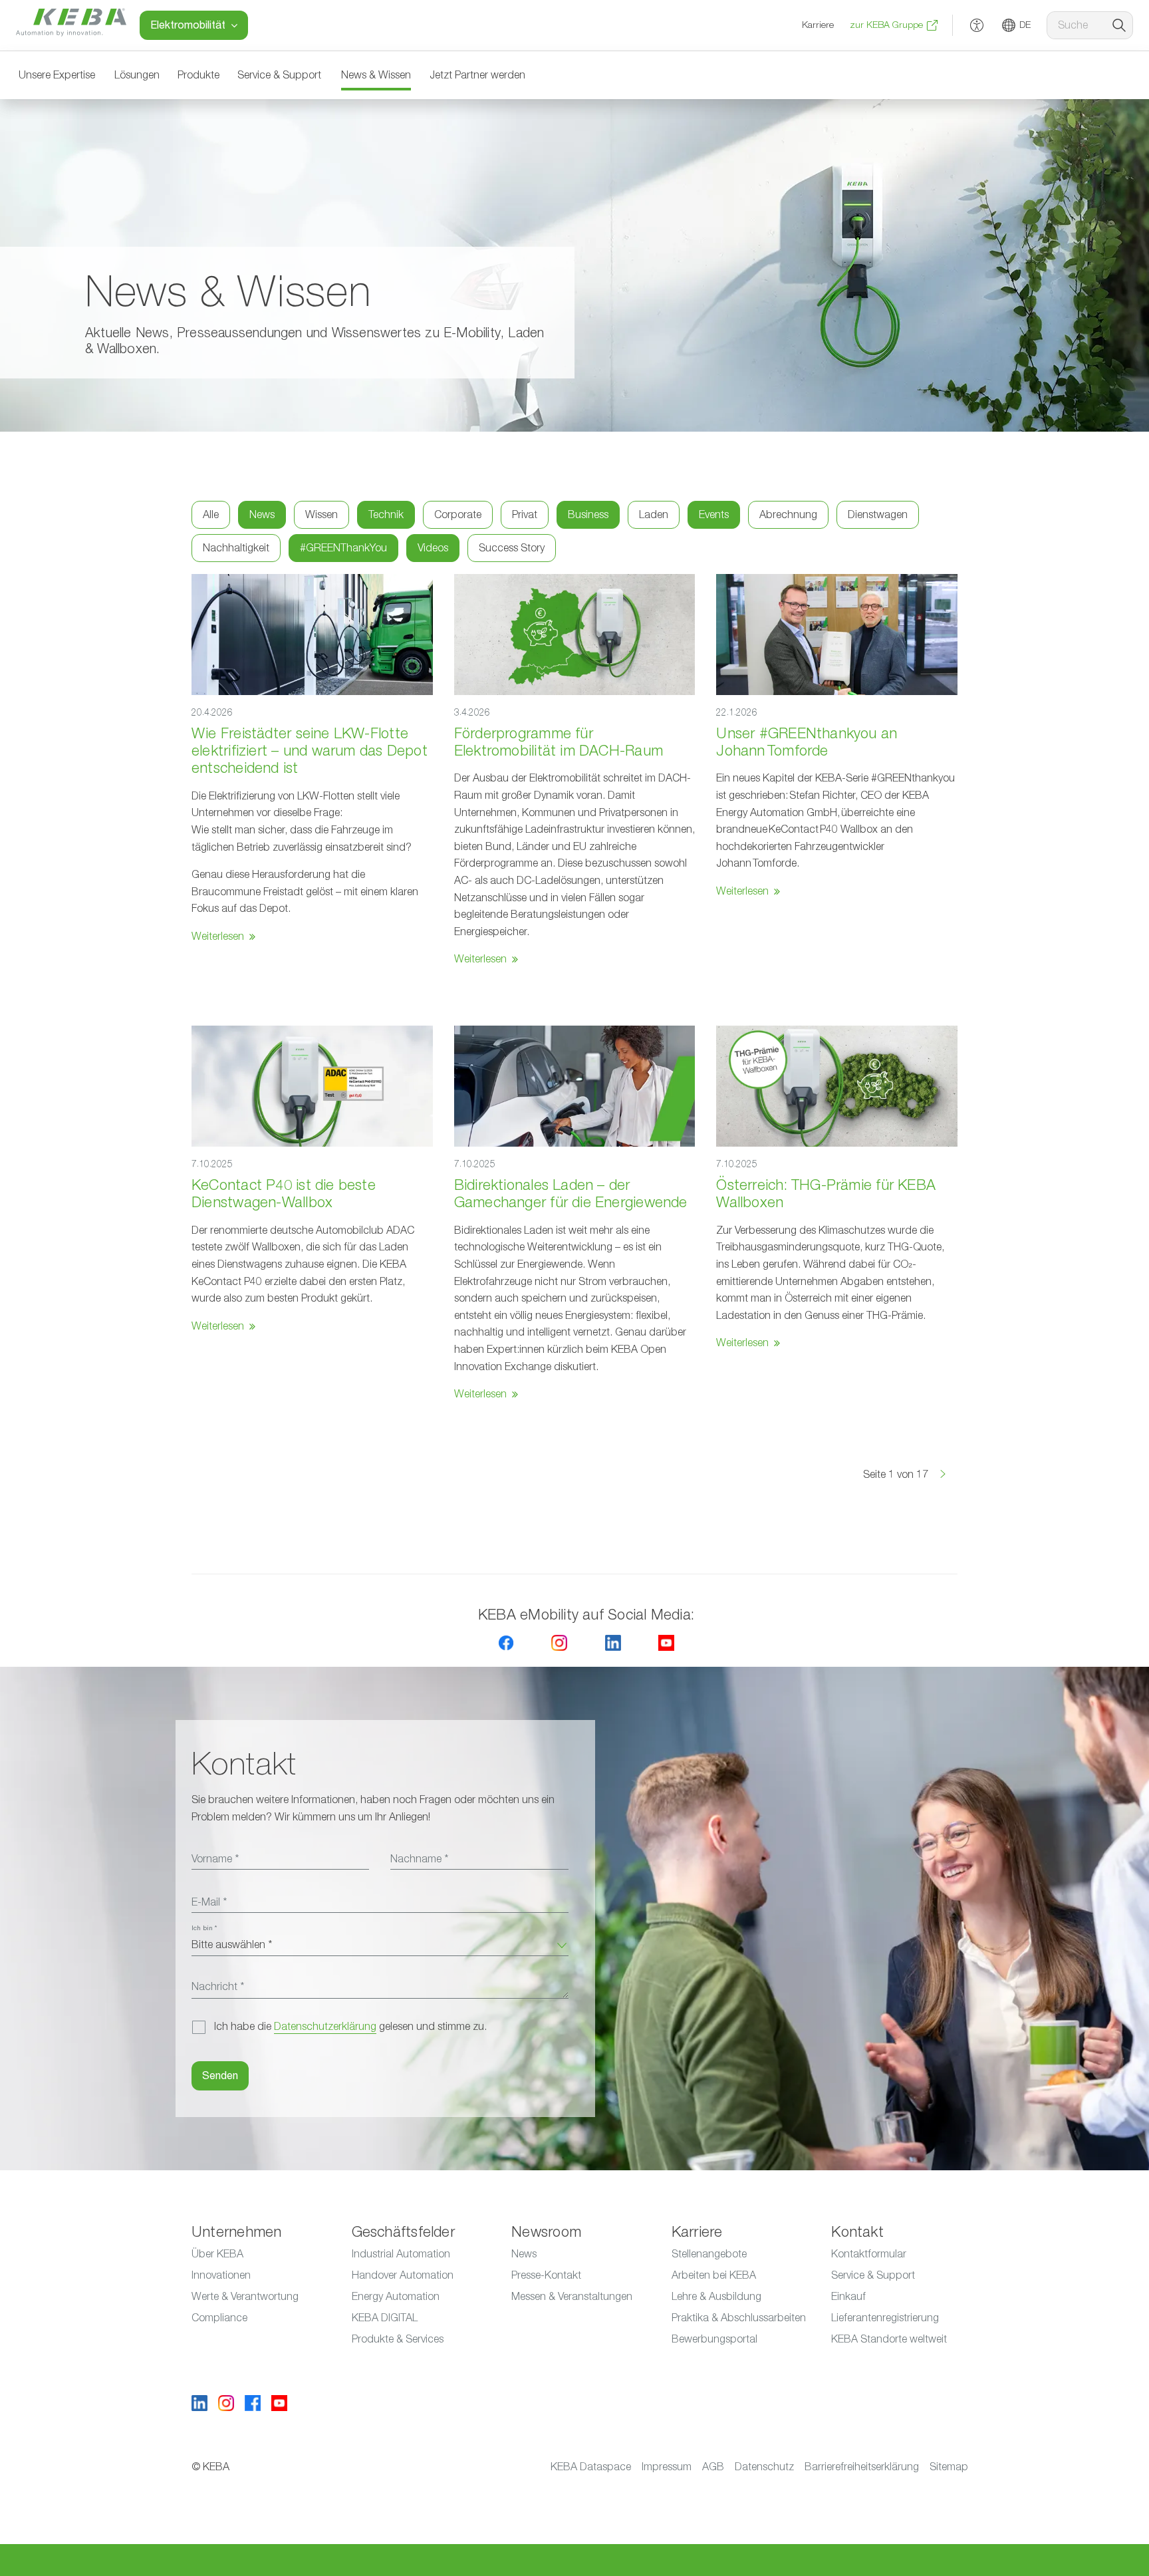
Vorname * (215, 1859)
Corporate (458, 515)
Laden (654, 515)
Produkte (198, 75)
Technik (386, 515)
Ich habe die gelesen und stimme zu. (350, 2027)
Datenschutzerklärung (325, 2027)
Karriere (818, 25)
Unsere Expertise (57, 75)
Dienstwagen (878, 515)
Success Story (512, 548)
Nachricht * (218, 1987)
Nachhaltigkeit (236, 548)
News (262, 515)
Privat (525, 515)
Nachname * (419, 1859)
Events (714, 515)
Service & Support (279, 75)
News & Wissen (376, 75)
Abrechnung (788, 515)
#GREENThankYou (343, 548)
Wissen (321, 515)
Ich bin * (204, 1928)
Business (588, 515)
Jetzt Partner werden (477, 75)
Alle (211, 515)
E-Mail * (209, 1902)
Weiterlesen (218, 936)
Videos (433, 548)
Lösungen (137, 75)
